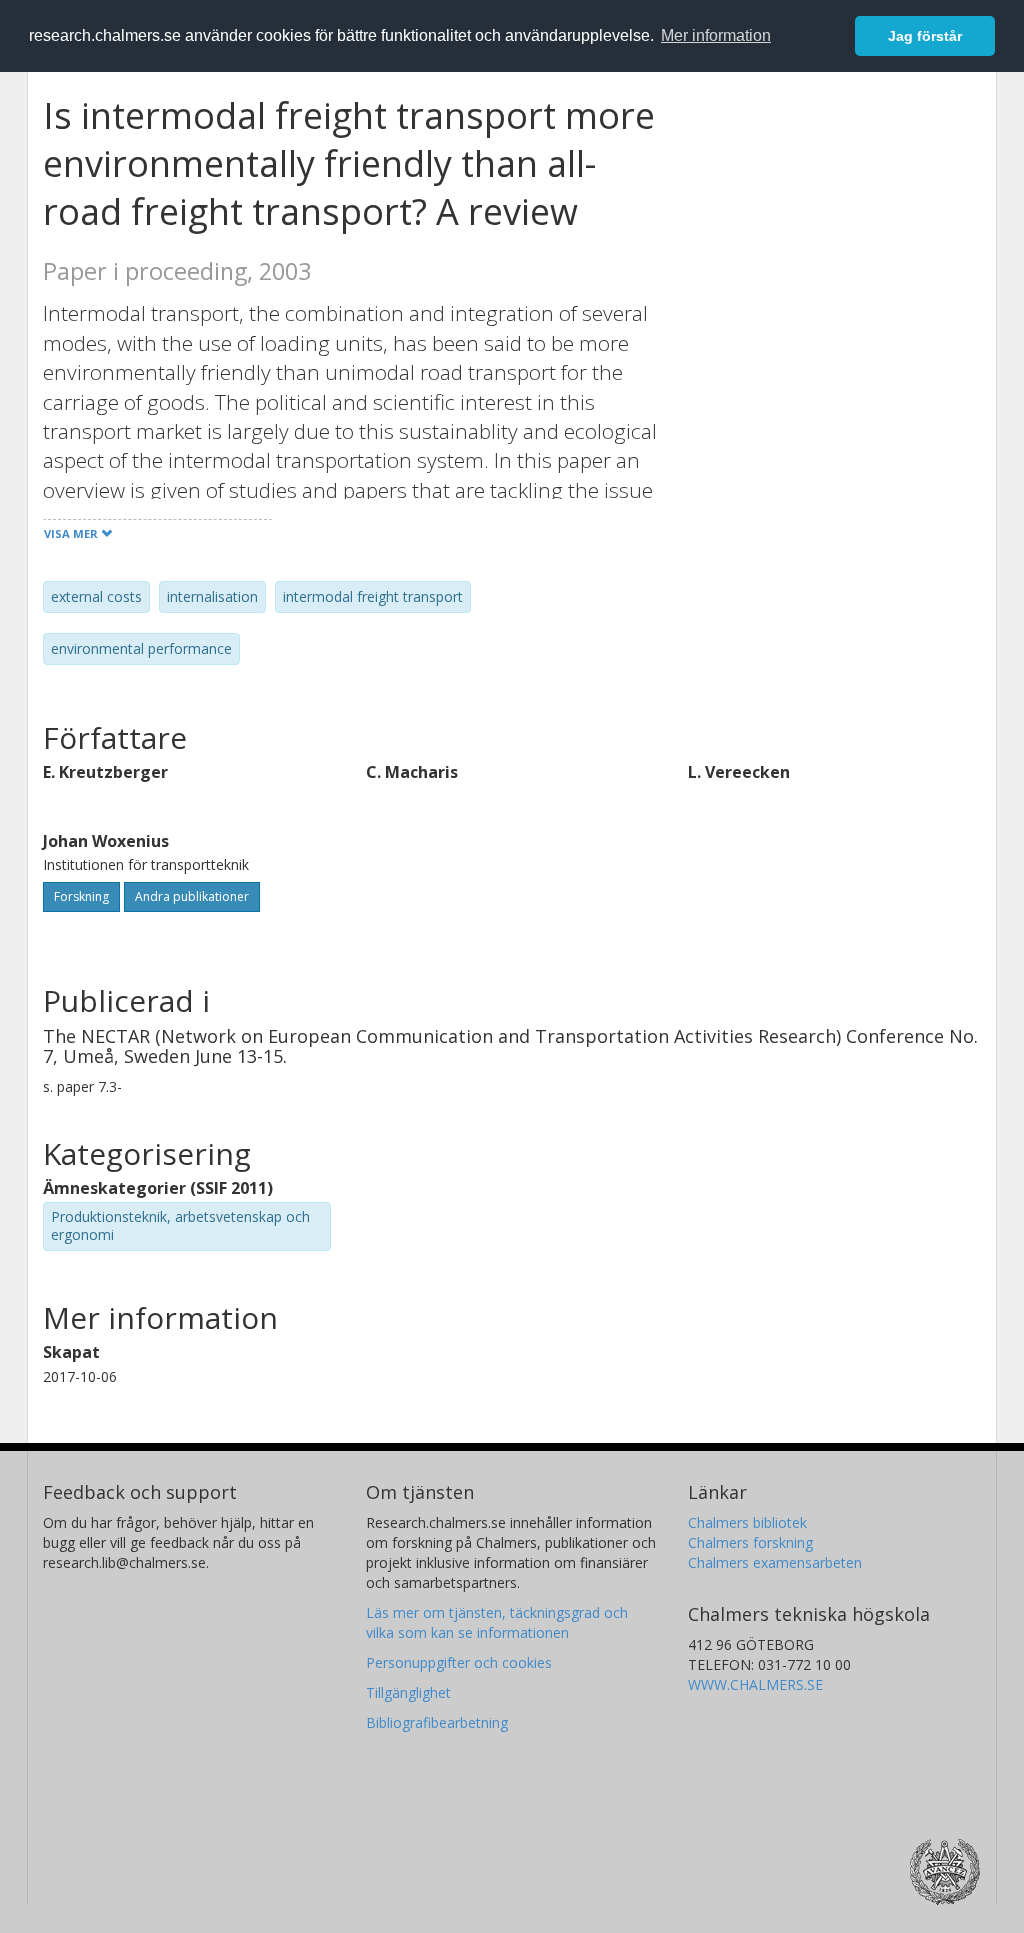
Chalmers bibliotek (747, 1522)
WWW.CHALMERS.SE (755, 1684)
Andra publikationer (192, 896)
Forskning (81, 896)
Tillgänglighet (408, 1692)
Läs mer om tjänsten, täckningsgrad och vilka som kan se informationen (497, 1622)
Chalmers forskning (750, 1542)
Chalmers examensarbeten (775, 1562)
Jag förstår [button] (925, 36)
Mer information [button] (716, 35)
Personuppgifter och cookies (459, 1662)
